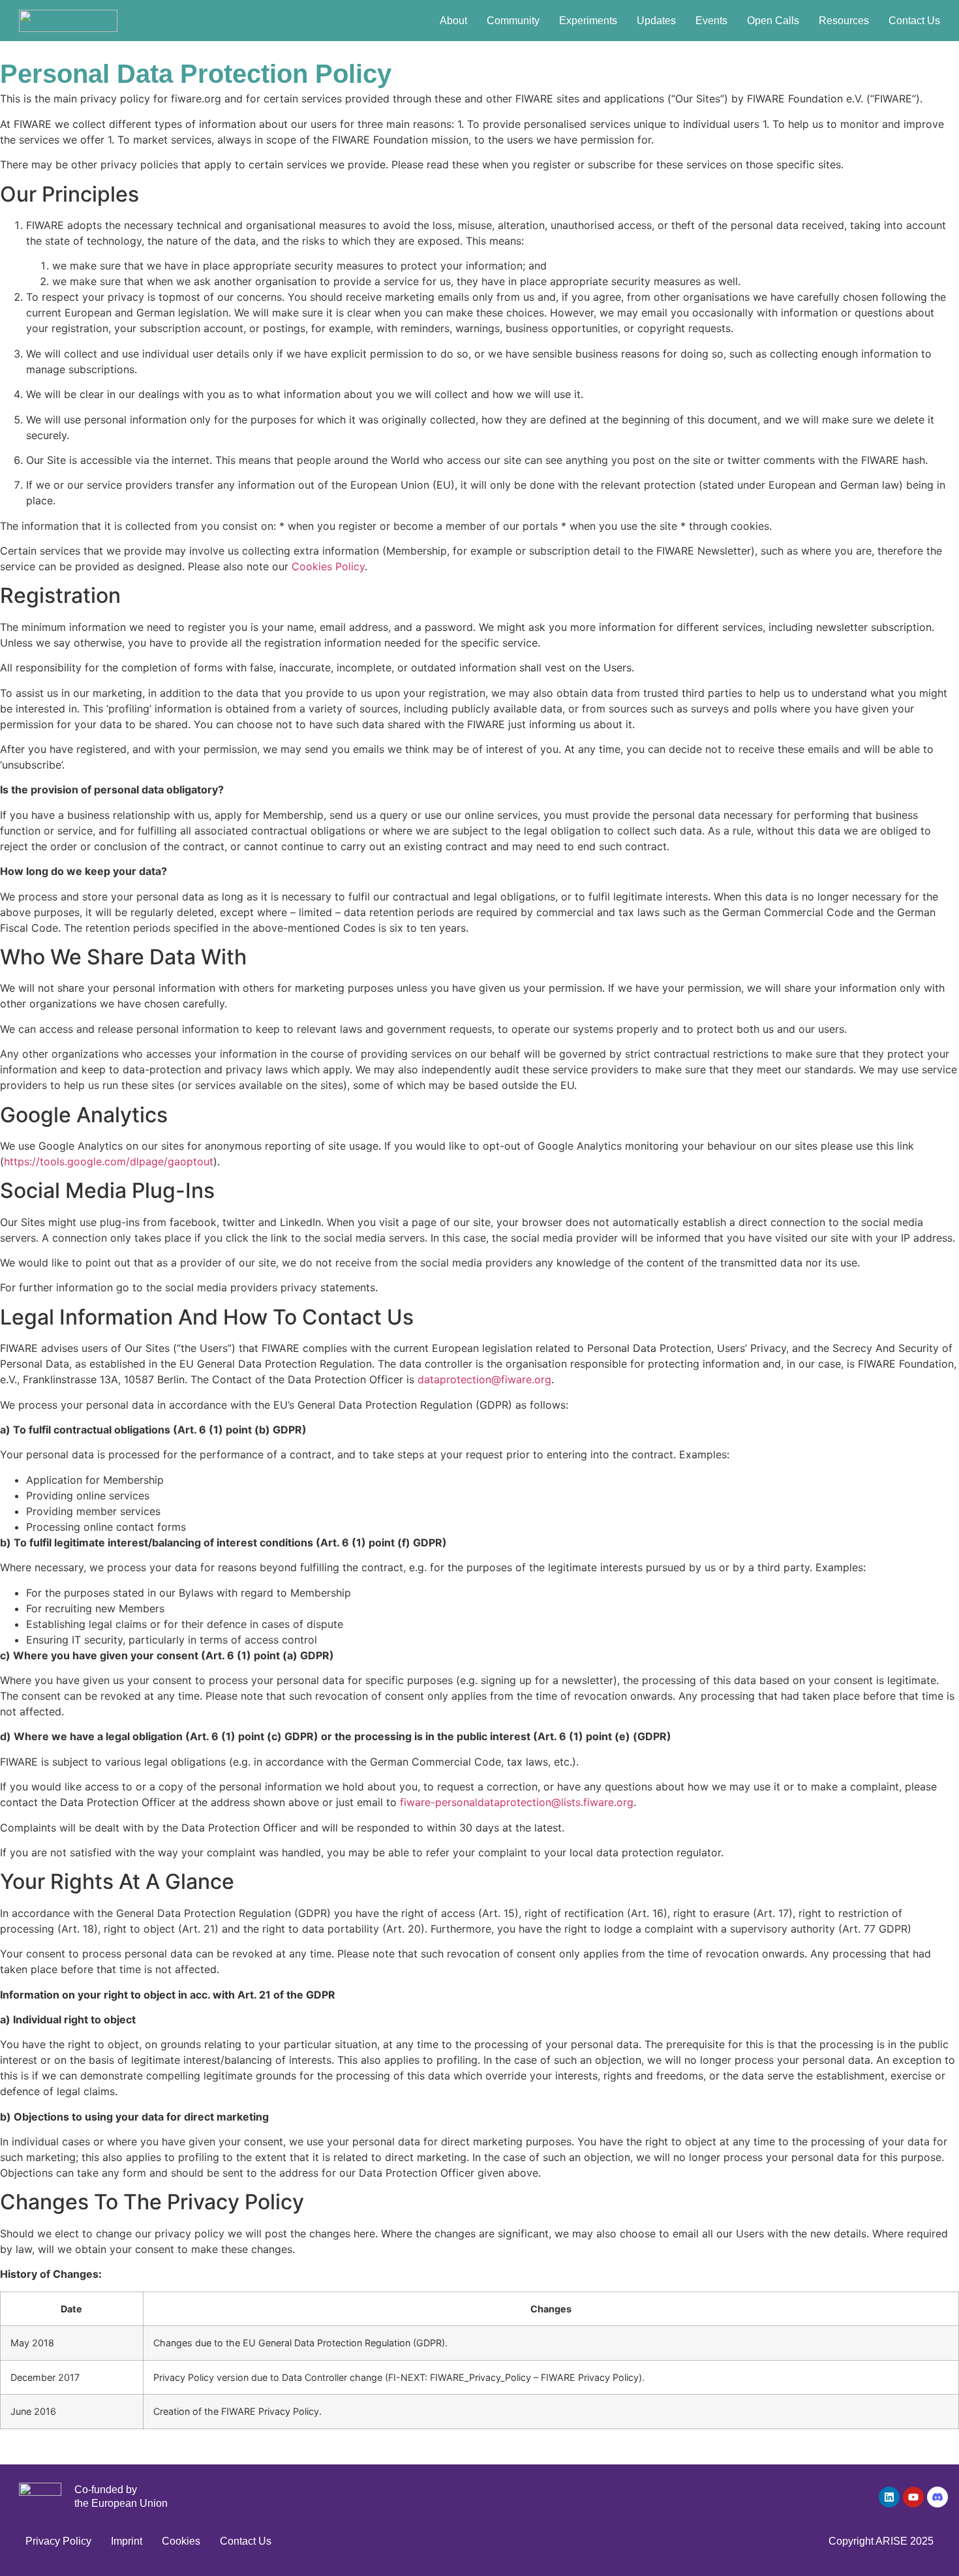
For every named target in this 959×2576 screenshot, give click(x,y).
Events (711, 21)
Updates (656, 21)
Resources (844, 21)
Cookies (181, 2541)
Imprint (127, 2541)
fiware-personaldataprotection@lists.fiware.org (517, 1802)
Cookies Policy (328, 566)
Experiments (588, 21)
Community (513, 21)
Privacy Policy (58, 2541)
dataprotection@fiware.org (484, 1379)
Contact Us (914, 21)
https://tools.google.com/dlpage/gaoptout (109, 1161)
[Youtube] (913, 2497)
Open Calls (773, 21)
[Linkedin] (889, 2497)
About (453, 21)
